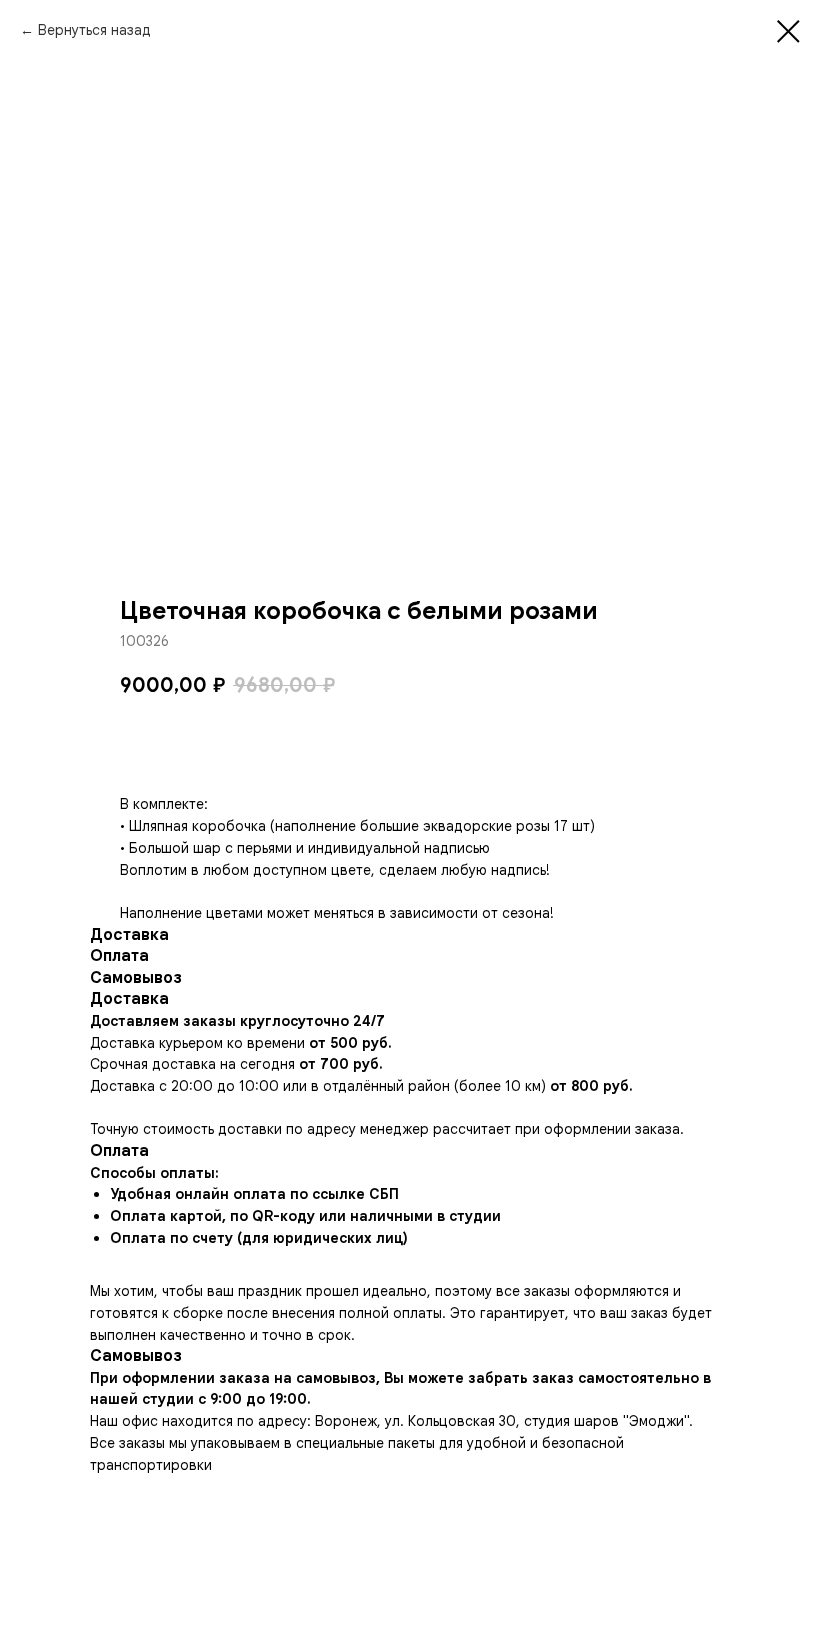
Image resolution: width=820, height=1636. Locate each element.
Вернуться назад (94, 30)
